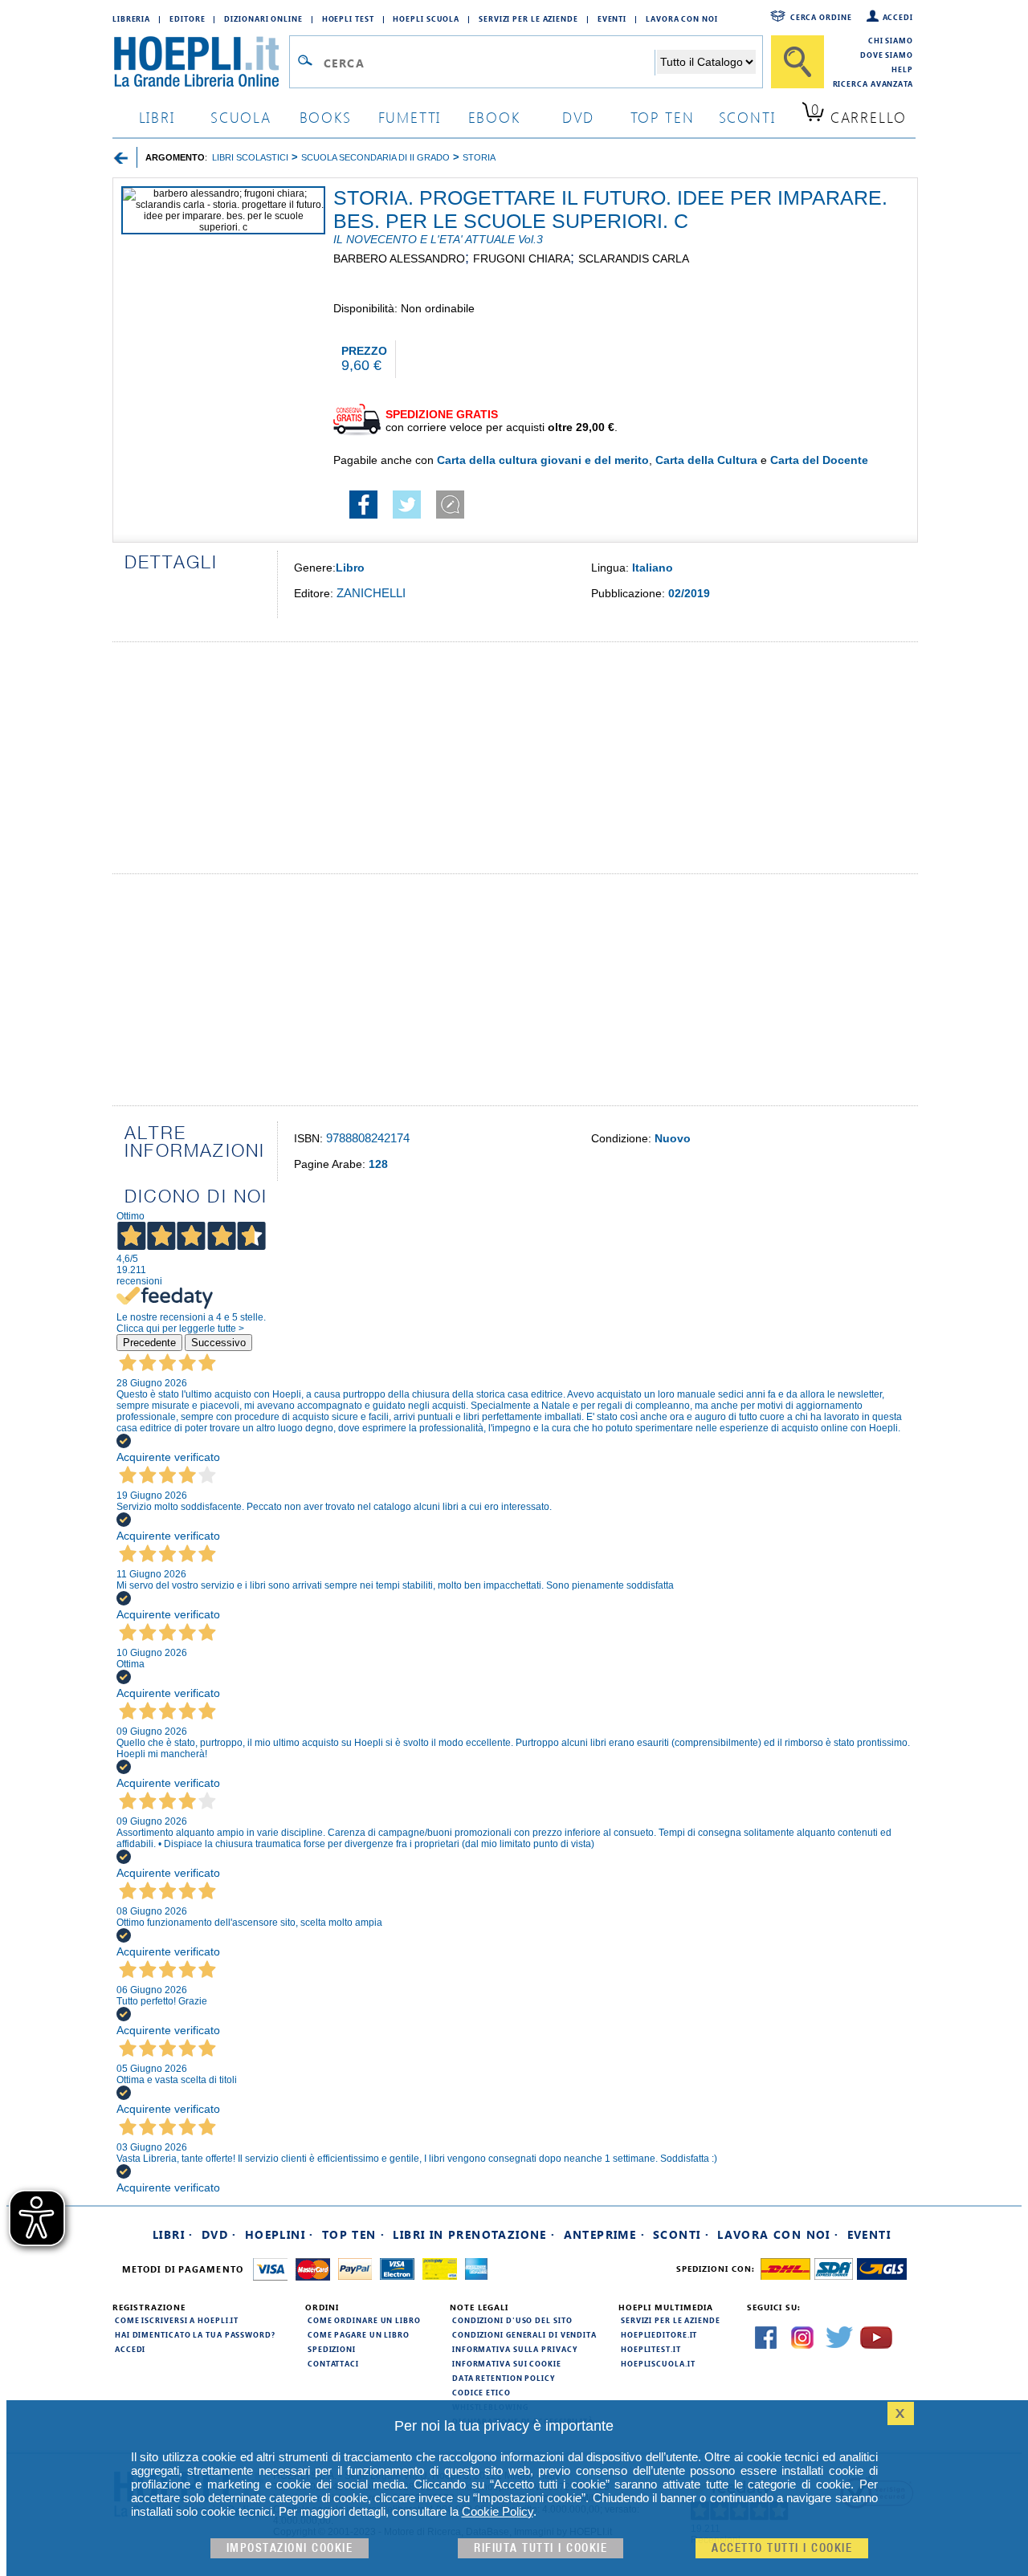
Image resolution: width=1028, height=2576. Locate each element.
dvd (578, 117)
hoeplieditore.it (659, 2334)
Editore (187, 18)
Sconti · (681, 2234)
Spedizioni (332, 2349)
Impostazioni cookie (290, 2548)
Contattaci (333, 2363)
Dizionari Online (263, 18)
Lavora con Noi (682, 18)
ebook (494, 117)
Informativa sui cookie (507, 2363)
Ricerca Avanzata (873, 83)
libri (157, 117)
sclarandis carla (634, 258)
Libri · (173, 2234)
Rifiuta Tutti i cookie (541, 2548)
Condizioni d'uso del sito (512, 2320)
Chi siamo (891, 40)
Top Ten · (354, 2234)
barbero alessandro (399, 258)
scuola (241, 117)
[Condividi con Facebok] (363, 515)
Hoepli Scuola (426, 18)
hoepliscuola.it (658, 2363)
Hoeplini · (279, 2234)
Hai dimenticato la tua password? (195, 2334)
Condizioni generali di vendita (524, 2334)
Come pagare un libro (359, 2334)
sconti (747, 117)
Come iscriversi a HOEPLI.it (177, 2320)
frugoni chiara (522, 258)
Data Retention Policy (504, 2378)
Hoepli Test (348, 18)
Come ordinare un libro (364, 2320)
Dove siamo (887, 55)
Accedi (898, 17)
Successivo (218, 1343)
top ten (663, 117)
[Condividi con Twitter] (407, 515)
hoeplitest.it (651, 2349)
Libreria (131, 18)
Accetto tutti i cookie (782, 2548)
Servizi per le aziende (528, 18)
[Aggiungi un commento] (450, 515)
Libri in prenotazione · (474, 2234)
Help (902, 69)
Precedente (149, 1343)
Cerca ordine (821, 17)
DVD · (219, 2234)
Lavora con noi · (778, 2234)
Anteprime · (604, 2234)
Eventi (612, 18)
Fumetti (410, 117)
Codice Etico (481, 2392)
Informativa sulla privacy (515, 2349)
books (326, 117)
